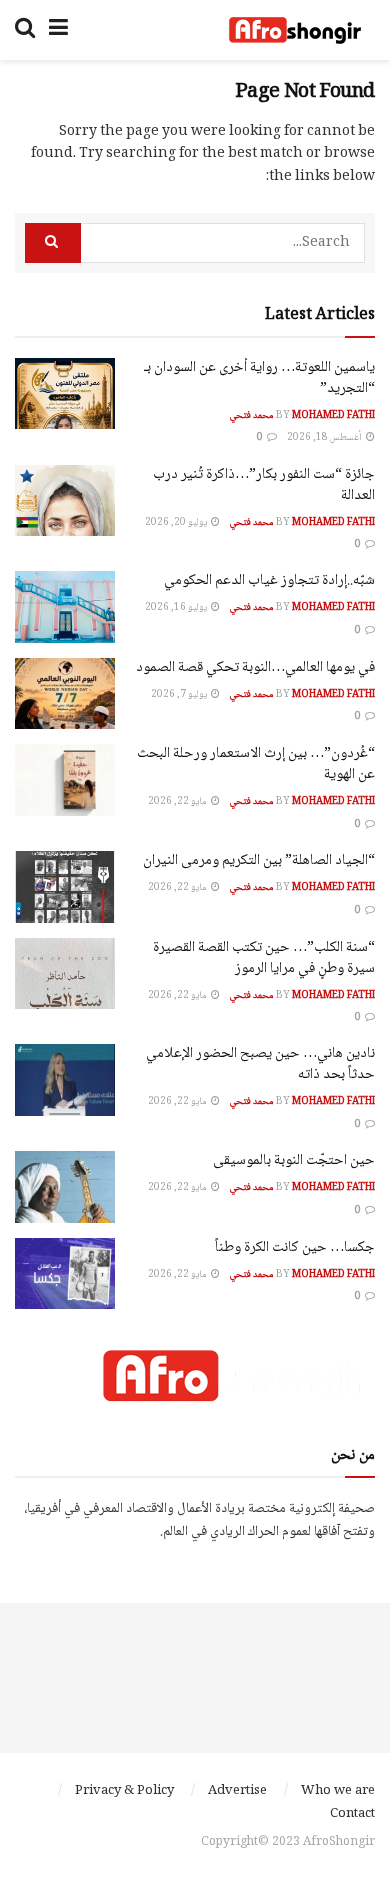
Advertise (237, 1791)
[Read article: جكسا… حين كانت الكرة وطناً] (65, 1274)
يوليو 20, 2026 (177, 522)
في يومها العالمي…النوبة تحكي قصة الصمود (255, 668)
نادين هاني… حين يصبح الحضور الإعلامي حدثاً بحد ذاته (260, 1064)
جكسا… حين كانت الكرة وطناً (295, 1248)
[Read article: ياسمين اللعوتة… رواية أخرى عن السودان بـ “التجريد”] (65, 394)
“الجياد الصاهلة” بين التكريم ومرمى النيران (259, 861)
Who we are (338, 1791)
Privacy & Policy (124, 1791)
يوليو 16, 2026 (177, 607)
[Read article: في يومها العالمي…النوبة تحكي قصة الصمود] (65, 694)
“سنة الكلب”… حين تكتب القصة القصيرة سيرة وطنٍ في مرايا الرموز (264, 958)
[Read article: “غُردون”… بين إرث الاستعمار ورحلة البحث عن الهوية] (65, 780)
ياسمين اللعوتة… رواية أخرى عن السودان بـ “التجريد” (259, 378)
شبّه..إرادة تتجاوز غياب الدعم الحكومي (269, 581)
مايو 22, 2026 (178, 801)
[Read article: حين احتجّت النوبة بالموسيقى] (65, 1187)
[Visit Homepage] (295, 30)
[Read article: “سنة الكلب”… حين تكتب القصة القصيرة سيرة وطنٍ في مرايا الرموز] (65, 974)
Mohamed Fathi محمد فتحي (302, 415)
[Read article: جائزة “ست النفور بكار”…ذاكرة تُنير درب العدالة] (65, 501)
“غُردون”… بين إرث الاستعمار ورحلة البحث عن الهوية (256, 764)
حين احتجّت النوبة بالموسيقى (294, 1161)
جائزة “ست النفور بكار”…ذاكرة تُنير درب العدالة (264, 485)
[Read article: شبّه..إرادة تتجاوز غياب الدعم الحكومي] (65, 607)
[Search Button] (25, 30)
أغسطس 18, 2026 (325, 437)
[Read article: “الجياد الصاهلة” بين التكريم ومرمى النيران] (65, 887)
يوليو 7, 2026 (180, 694)
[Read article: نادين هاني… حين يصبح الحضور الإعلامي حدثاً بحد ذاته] (65, 1080)
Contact (352, 1814)
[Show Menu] (58, 30)
